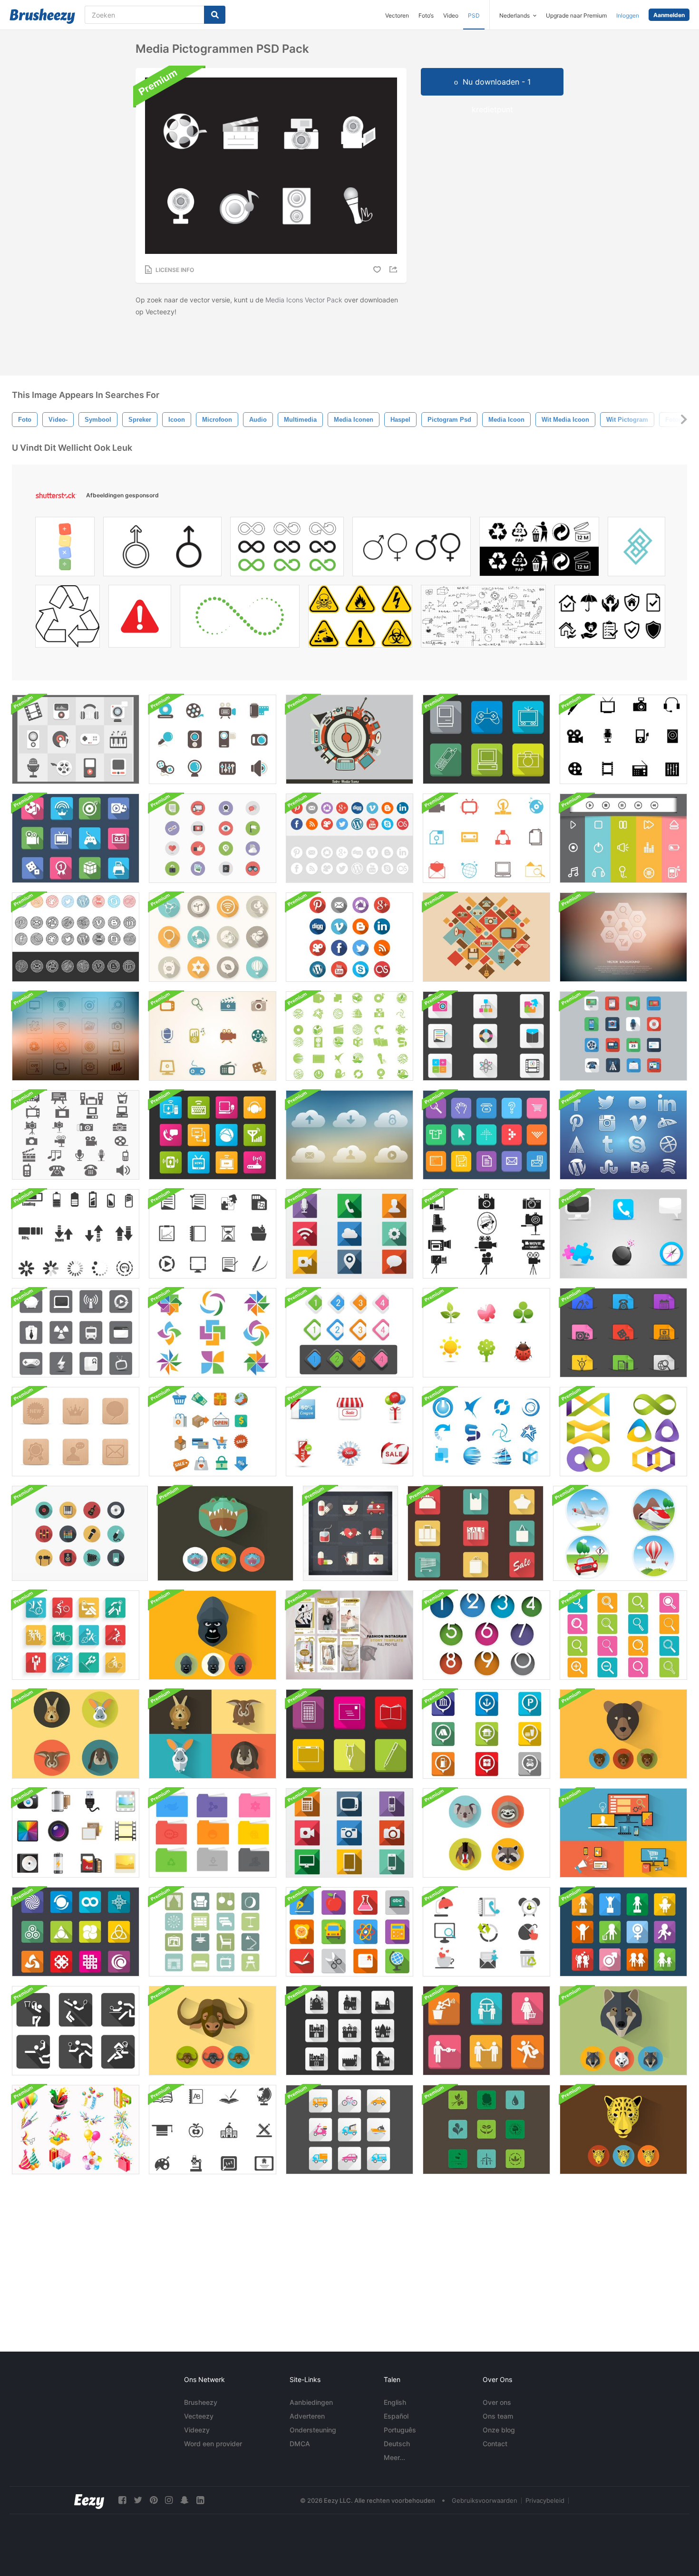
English (395, 2402)
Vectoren (397, 15)
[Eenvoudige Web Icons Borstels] (486, 838)
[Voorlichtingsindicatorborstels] (76, 1234)
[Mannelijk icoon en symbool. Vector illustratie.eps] (162, 549)
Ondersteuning (313, 2430)
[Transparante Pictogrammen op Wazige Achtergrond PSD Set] (623, 937)
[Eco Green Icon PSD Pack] (349, 1036)
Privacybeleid (545, 2500)
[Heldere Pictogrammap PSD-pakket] (213, 1833)
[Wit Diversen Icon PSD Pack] (76, 1333)
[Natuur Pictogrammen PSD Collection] (486, 1333)
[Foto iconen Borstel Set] (76, 1833)
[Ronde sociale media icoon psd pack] (349, 838)
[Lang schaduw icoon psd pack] (349, 1234)
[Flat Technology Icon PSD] (349, 1833)
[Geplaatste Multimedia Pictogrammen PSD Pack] (486, 739)
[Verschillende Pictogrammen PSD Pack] (349, 1734)
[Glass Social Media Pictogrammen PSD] (623, 1135)
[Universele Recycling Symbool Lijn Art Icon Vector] (68, 619)
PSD (474, 15)
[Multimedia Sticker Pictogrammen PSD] (213, 1036)
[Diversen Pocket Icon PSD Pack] (623, 1333)
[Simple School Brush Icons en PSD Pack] (213, 2130)
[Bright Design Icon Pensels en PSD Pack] (76, 1932)
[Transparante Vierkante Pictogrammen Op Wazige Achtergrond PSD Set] (76, 1036)
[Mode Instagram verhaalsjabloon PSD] (349, 1635)
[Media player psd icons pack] (623, 838)
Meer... (394, 2457)
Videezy (197, 2430)
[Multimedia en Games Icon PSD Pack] (76, 838)
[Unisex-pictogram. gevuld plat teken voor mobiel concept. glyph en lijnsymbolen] (412, 549)
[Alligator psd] (225, 1533)
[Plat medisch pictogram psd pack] (350, 1533)
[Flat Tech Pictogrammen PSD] (623, 1833)
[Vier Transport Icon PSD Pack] (620, 1533)
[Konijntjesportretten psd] (76, 1734)
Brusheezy (201, 2402)
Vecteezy (199, 2416)
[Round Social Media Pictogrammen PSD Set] (349, 937)
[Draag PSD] (623, 1734)
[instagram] (169, 2500)
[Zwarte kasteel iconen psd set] (349, 2031)
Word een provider (213, 2444)
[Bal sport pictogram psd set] (76, 2031)
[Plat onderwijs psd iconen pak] (349, 1932)
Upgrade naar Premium (576, 15)
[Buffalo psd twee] (213, 2031)
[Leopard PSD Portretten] (623, 2130)
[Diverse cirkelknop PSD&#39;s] (213, 937)
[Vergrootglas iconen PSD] (623, 1635)
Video (451, 15)
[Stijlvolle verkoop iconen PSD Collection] (349, 1432)
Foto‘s (426, 15)
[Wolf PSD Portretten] (623, 2031)
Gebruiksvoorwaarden (485, 2500)
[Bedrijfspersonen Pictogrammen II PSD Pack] (486, 2031)
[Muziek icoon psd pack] (80, 1533)
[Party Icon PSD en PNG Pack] (76, 2130)
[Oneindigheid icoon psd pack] (623, 1432)
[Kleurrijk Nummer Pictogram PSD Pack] (486, 1635)
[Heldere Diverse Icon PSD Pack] (486, 1036)
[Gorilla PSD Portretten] (213, 1635)
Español (396, 2416)
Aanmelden (669, 15)
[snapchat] (184, 2500)
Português (400, 2430)
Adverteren (307, 2416)
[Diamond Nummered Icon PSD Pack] (349, 1333)
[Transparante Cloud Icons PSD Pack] (349, 1135)
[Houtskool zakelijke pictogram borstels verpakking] (213, 1234)
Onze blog (499, 2430)
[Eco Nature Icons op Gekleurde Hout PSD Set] (486, 2130)
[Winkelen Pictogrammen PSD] (213, 1432)
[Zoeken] (215, 15)
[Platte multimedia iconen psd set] (76, 739)
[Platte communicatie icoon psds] (623, 1036)
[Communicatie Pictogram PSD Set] (213, 1135)
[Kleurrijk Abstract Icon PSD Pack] (213, 1333)
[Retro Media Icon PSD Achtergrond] (486, 937)
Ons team (498, 2416)
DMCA (300, 2444)
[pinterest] (154, 2500)
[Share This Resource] (395, 269)
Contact (495, 2444)
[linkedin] (200, 2500)
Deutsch (397, 2444)
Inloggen (628, 15)
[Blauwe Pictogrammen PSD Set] (486, 1432)
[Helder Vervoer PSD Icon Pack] (349, 2130)
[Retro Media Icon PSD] (349, 739)
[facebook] (122, 2500)
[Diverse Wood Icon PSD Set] (76, 1432)
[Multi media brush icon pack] (76, 1135)
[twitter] (138, 2500)
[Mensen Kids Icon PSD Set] (623, 1932)
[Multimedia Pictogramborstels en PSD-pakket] (213, 739)
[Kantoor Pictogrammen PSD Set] (486, 1932)
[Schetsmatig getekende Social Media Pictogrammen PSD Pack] (76, 937)
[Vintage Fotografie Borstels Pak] (486, 1234)
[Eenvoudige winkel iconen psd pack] (476, 1533)
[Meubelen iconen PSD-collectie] (213, 1932)
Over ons (497, 2402)
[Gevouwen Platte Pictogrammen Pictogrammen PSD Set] (486, 1734)
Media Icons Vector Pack (304, 300)
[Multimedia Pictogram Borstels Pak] (623, 739)
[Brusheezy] (42, 16)
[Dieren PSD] (486, 1833)
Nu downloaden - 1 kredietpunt (497, 86)
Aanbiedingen (311, 2402)
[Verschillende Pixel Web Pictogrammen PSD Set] (486, 1135)
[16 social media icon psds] (213, 838)
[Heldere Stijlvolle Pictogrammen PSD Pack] (623, 1234)
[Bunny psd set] (213, 1734)
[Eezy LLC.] (89, 2500)
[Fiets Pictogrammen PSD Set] (76, 1635)
